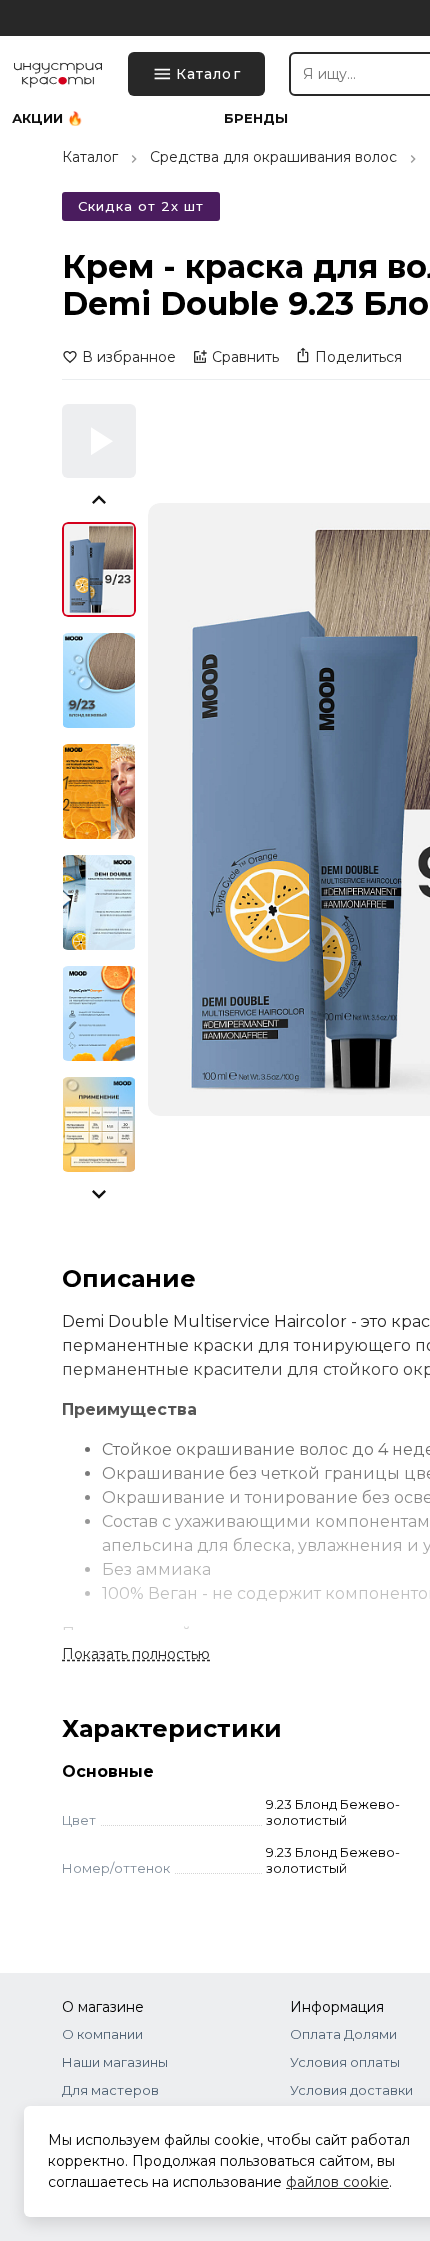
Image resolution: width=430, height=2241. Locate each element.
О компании (102, 2034)
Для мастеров (110, 2090)
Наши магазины (115, 2062)
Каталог (90, 157)
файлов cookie (337, 2182)
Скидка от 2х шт (141, 206)
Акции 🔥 (47, 118)
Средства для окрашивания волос (273, 157)
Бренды (256, 118)
